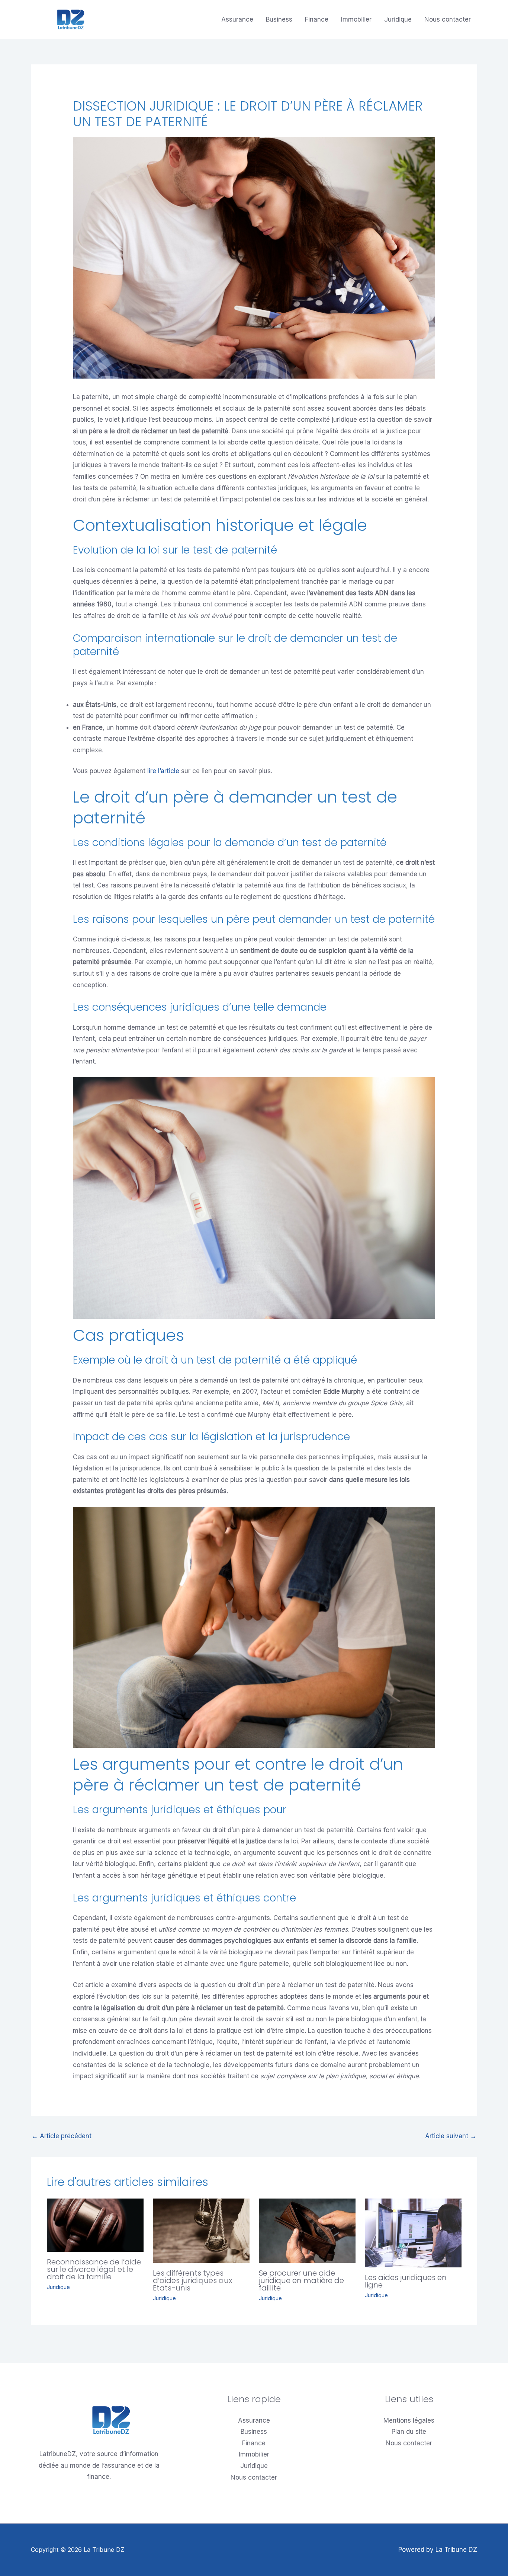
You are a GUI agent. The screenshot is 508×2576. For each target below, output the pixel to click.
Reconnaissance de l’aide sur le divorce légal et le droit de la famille (94, 2269)
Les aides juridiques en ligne (406, 2281)
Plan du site (409, 2432)
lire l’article (163, 771)
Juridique (398, 19)
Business (279, 19)
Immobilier (356, 19)
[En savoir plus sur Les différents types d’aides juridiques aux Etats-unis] (201, 2230)
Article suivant (451, 2136)
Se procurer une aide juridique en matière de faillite (301, 2280)
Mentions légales (409, 2420)
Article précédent (62, 2136)
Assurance (237, 19)
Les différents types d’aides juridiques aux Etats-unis (192, 2280)
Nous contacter (448, 19)
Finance (317, 19)
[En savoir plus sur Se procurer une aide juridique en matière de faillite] (307, 2230)
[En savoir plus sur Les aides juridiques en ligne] (413, 2232)
